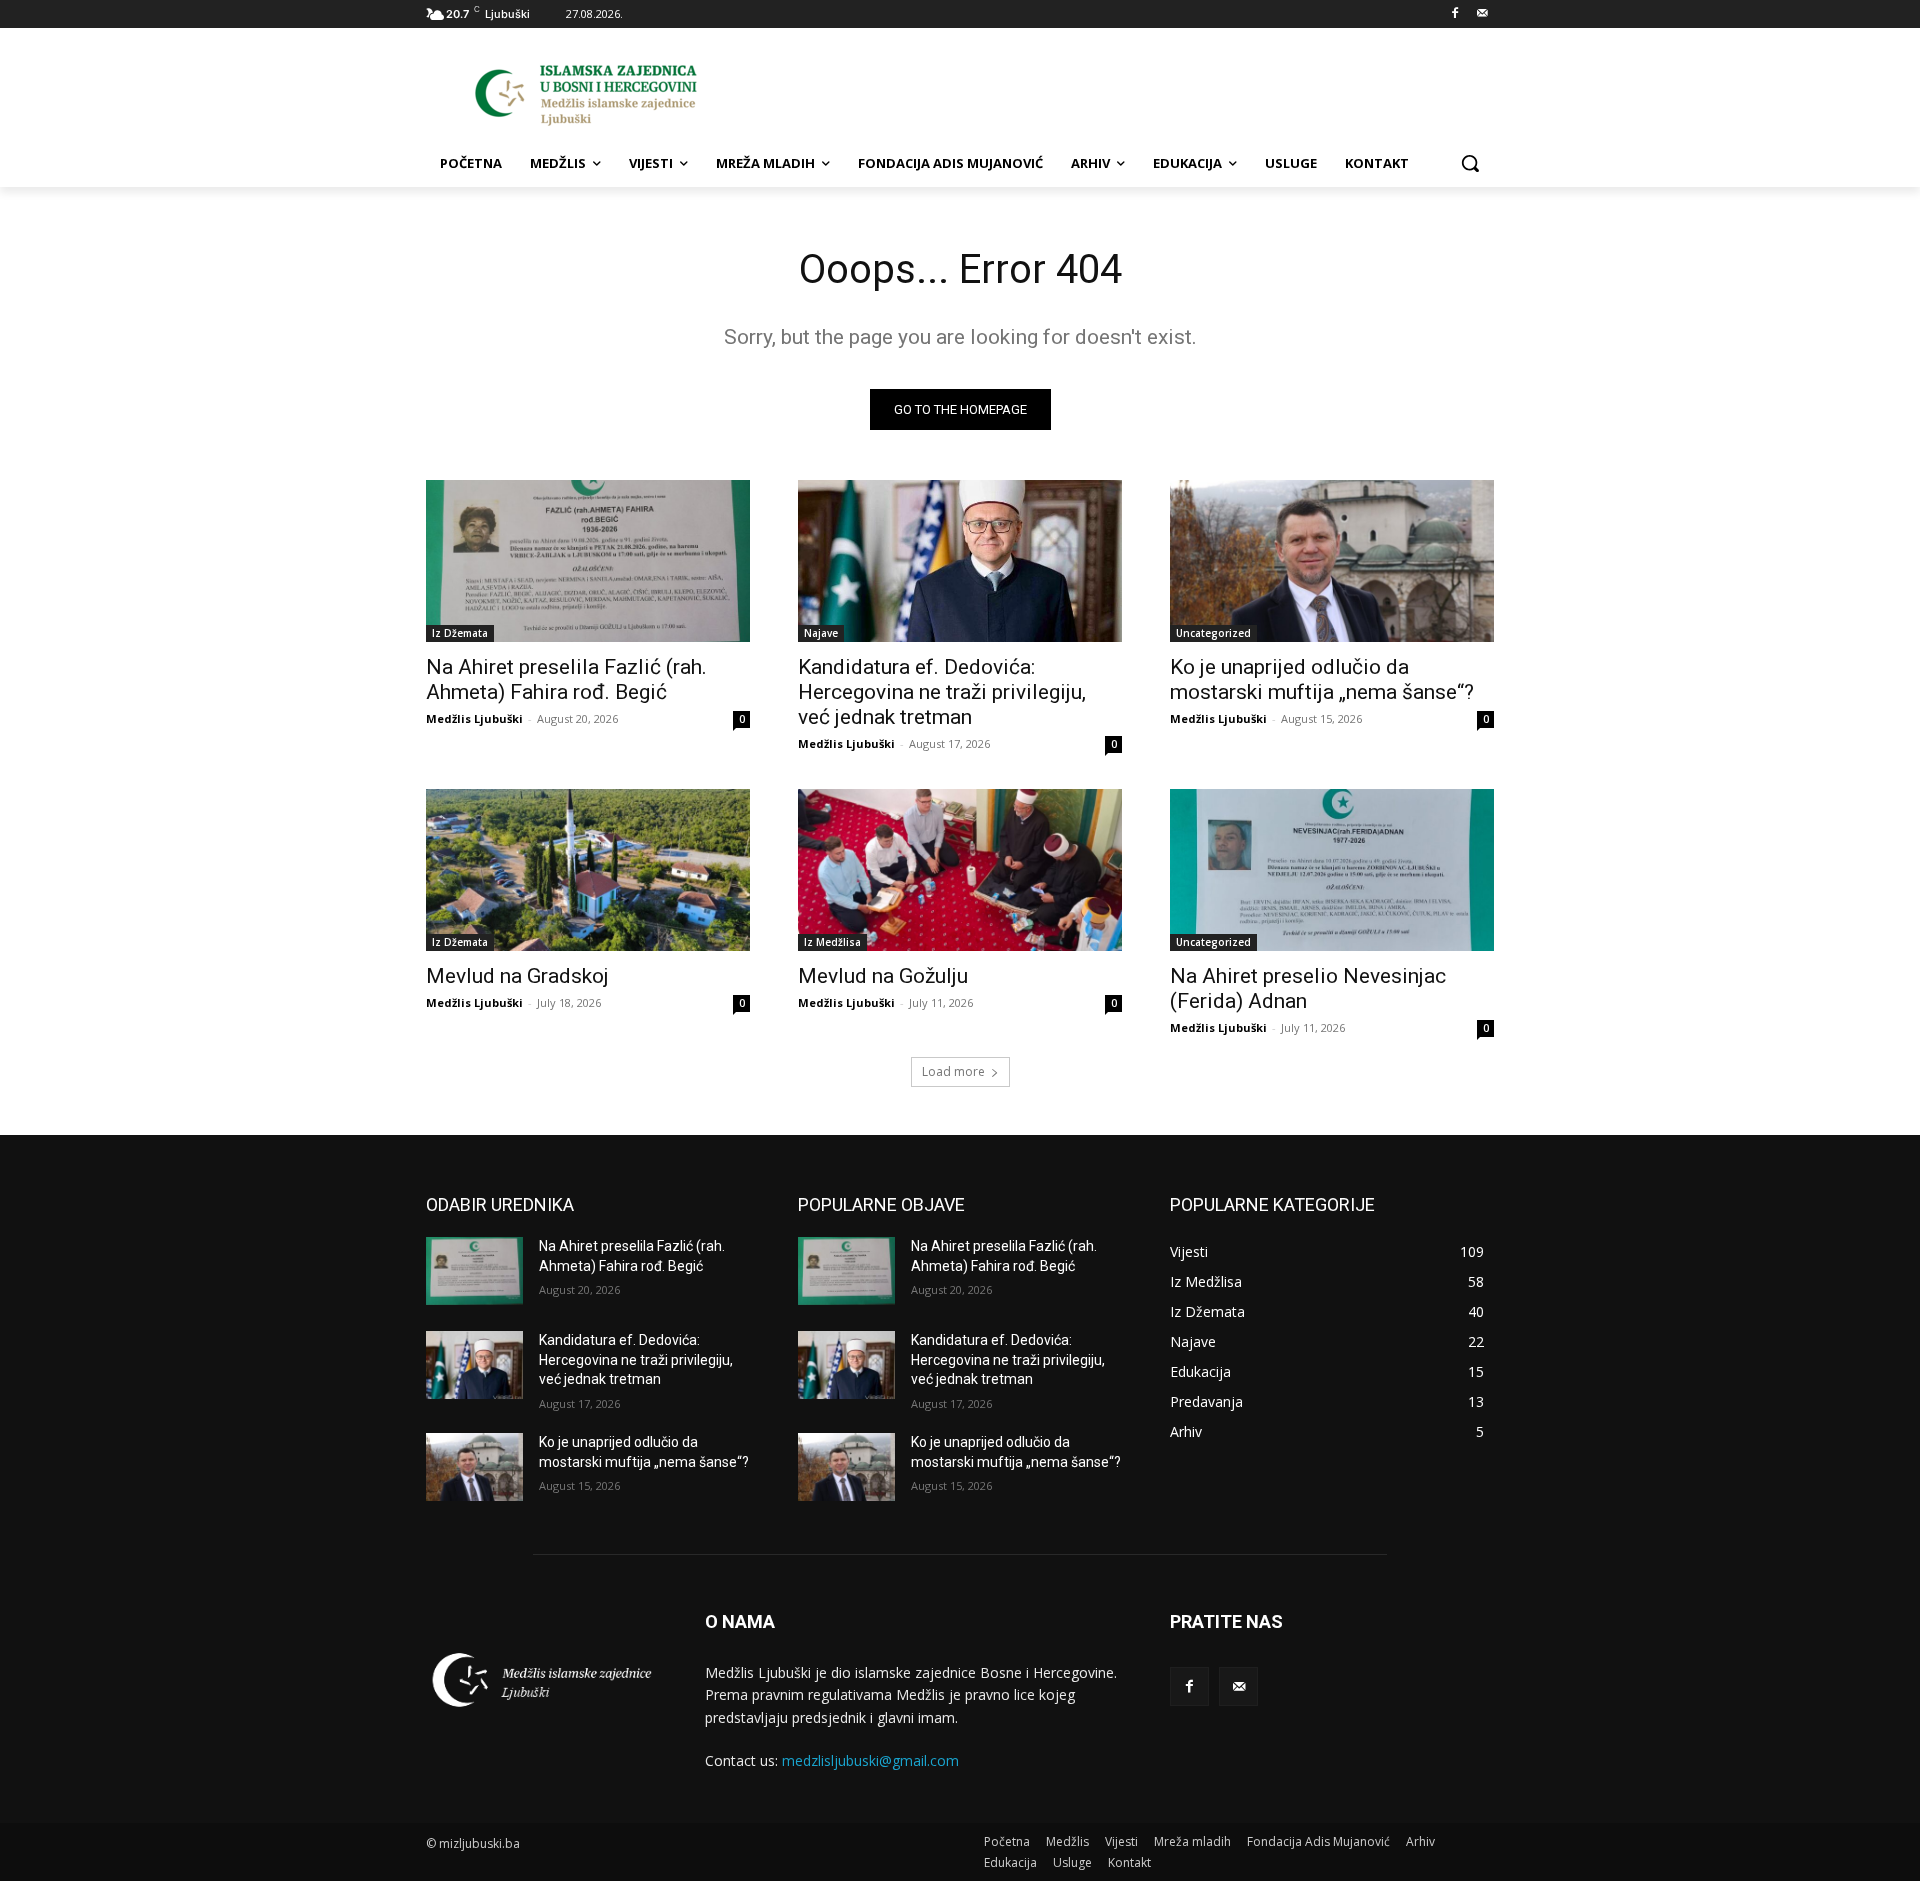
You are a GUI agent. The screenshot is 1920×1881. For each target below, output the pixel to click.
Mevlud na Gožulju (883, 976)
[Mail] (1482, 14)
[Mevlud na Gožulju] (960, 870)
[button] (1470, 163)
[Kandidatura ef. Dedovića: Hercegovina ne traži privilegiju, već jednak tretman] (960, 561)
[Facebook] (1454, 14)
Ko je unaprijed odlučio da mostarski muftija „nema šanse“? (1322, 679)
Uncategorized (1213, 633)
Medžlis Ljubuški (474, 718)
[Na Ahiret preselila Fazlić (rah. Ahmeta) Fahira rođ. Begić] (588, 561)
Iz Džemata (460, 633)
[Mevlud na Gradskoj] (588, 870)
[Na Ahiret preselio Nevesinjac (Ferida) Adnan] (1332, 870)
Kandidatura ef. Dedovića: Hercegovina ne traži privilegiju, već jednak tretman (942, 692)
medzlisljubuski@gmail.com (870, 1760)
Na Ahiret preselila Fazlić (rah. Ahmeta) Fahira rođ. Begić (566, 679)
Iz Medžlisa (832, 942)
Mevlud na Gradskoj (517, 976)
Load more (953, 1071)
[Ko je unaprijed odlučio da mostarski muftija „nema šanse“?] (1332, 561)
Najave (821, 633)
